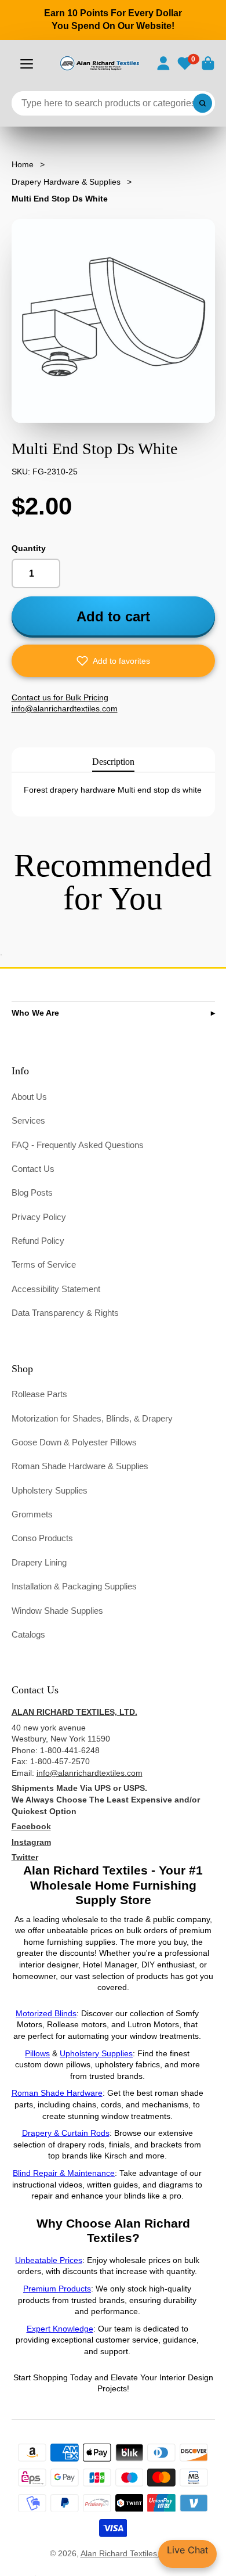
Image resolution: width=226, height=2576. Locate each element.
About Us (29, 1097)
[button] (113, 661)
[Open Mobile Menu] (27, 64)
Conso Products (42, 1538)
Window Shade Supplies (57, 1611)
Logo (99, 63)
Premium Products (57, 2289)
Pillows (37, 2053)
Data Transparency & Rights (65, 1313)
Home (23, 164)
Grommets (32, 1514)
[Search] (203, 103)
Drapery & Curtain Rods (66, 2133)
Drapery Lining (39, 1562)
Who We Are (35, 1013)
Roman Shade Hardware (57, 2093)
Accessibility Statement (56, 1289)
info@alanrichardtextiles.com (90, 1773)
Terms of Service (44, 1264)
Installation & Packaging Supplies (74, 1586)
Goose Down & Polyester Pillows (74, 1442)
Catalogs (28, 1634)
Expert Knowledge (60, 2329)
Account (163, 63)
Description (113, 762)
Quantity (29, 548)
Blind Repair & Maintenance (64, 2173)
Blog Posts (32, 1192)
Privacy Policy (39, 1217)
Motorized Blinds (46, 2013)
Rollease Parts (39, 1394)
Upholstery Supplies (50, 1490)
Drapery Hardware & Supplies (66, 182)
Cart (208, 63)
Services (28, 1120)
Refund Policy (38, 1241)
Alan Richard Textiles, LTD (129, 2553)
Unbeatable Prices (49, 2260)
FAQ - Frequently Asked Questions (78, 1145)
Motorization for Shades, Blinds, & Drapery (92, 1418)
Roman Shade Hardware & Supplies (80, 1466)
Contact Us (33, 1169)
